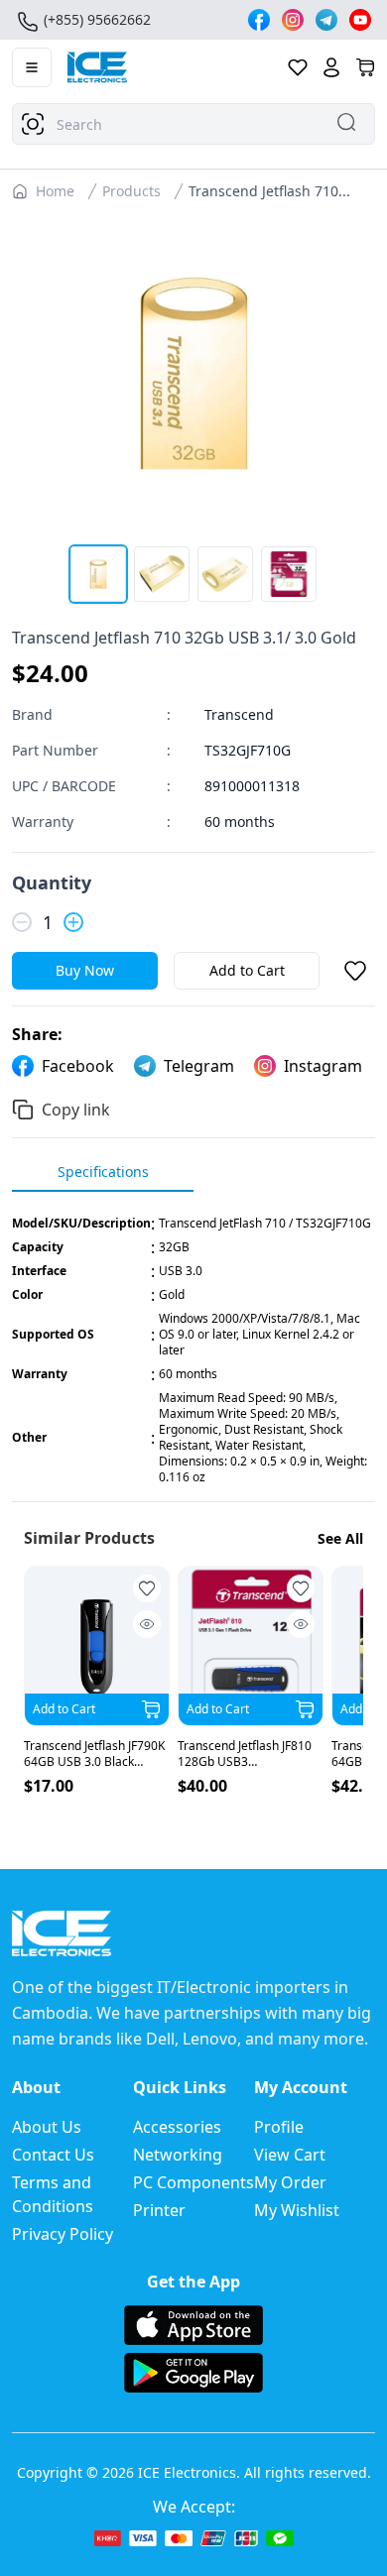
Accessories (177, 2127)
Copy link (76, 1110)
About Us (47, 2127)
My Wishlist (297, 2210)
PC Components (193, 2182)
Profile (279, 2127)
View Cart (290, 2155)
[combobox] (193, 124)
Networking (178, 2155)
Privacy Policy (63, 2234)
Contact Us (53, 2155)
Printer (159, 2210)
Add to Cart (247, 970)
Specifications (103, 1171)
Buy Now (85, 970)
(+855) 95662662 (97, 19)
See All (340, 1538)
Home (55, 191)
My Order (290, 2182)
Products (131, 191)
